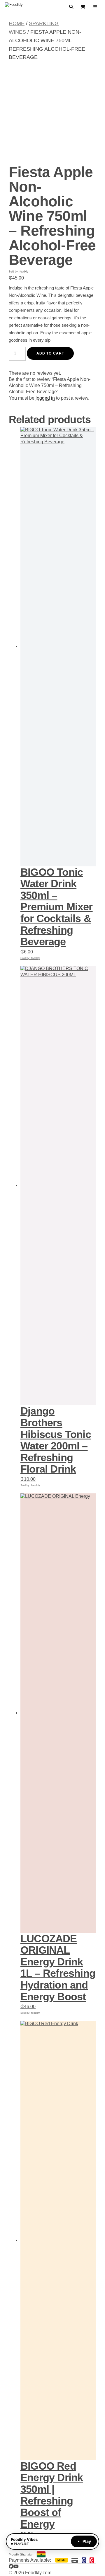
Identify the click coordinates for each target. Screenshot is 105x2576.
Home (17, 23)
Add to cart (50, 353)
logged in (45, 398)
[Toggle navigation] (95, 7)
